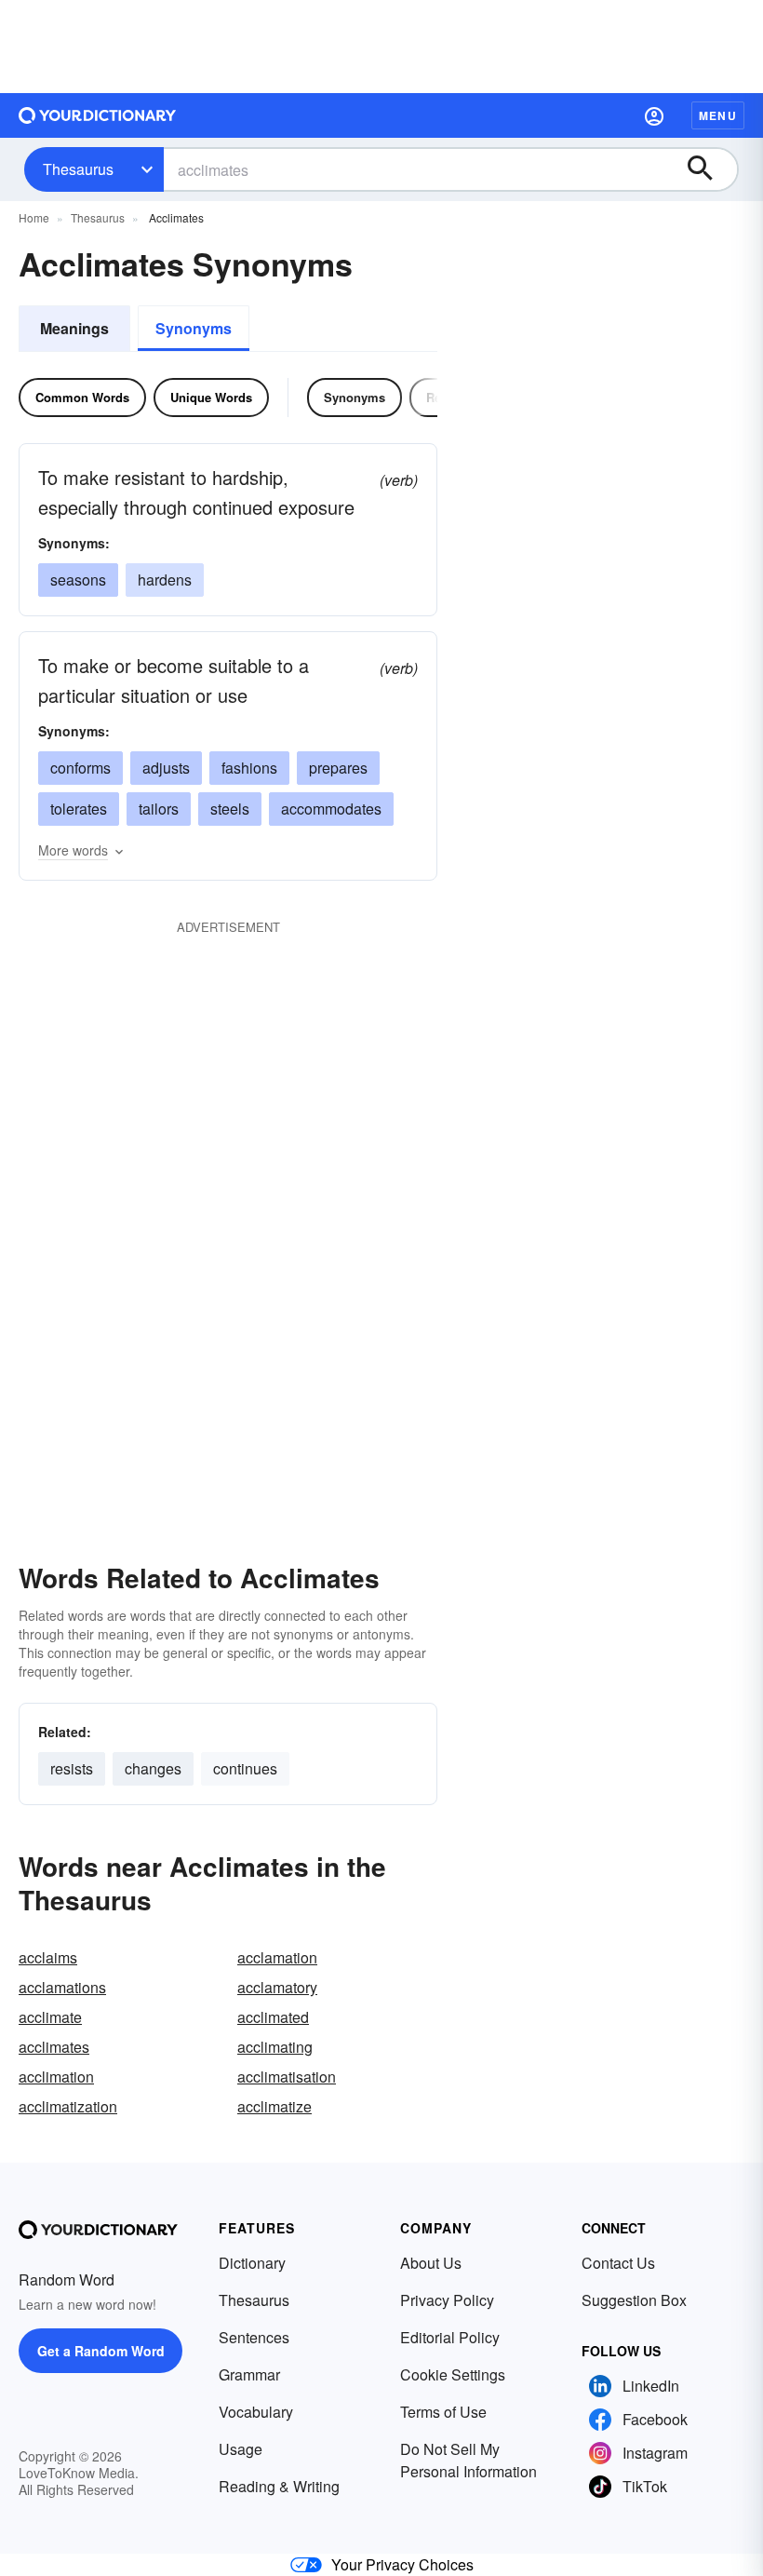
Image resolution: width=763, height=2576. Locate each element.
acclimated (273, 2017)
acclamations (62, 1987)
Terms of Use (443, 2412)
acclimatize (274, 2106)
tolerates (79, 809)
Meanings (74, 328)
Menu (718, 115)
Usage (241, 2449)
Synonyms (194, 328)
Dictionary (252, 2263)
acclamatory (277, 1987)
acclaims (48, 1957)
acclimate (50, 2017)
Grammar (249, 2374)
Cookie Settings (453, 2374)
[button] (654, 115)
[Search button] (709, 169)
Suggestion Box (634, 2300)
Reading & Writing (279, 2486)
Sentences (254, 2337)
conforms (80, 768)
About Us (431, 2263)
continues (245, 1768)
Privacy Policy (447, 2300)
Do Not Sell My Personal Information (469, 2460)
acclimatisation (287, 2077)
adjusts (166, 768)
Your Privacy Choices (402, 2564)
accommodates (331, 809)
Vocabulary (256, 2412)
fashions (249, 768)
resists (72, 1768)
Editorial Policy (450, 2337)
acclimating (275, 2047)
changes (153, 1768)
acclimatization (68, 2106)
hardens (165, 580)
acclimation (56, 2077)
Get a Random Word (101, 2351)
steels (230, 809)
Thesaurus (78, 169)
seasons (78, 580)
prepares (338, 768)
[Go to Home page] (98, 115)
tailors (159, 809)
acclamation (277, 1957)
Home (34, 217)
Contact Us (618, 2263)
